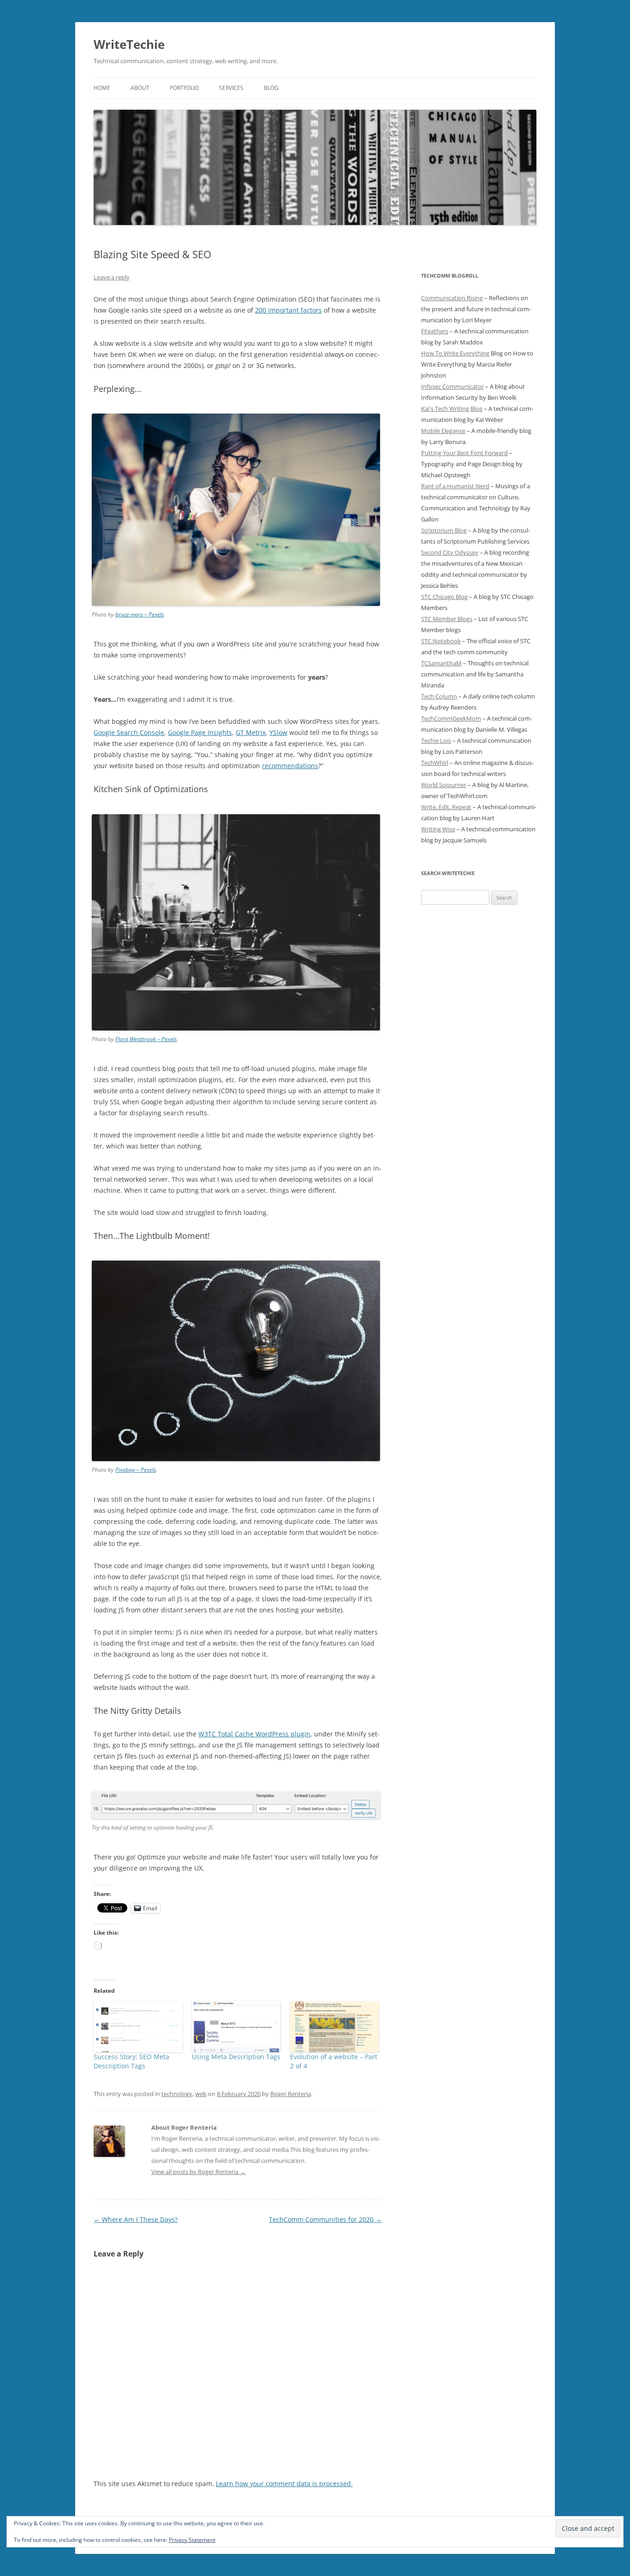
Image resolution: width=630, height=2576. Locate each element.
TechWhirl (435, 763)
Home (102, 88)
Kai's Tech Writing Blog (452, 409)
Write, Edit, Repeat (446, 807)
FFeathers (435, 331)
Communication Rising (452, 298)
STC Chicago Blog (444, 597)
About (140, 88)
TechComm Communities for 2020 (325, 2219)
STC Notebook (441, 641)
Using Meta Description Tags (236, 2057)
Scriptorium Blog (444, 530)
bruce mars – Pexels (140, 614)
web (201, 2094)
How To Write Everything (455, 353)
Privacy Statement (192, 2540)
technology (177, 2094)
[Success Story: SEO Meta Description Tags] (138, 2027)
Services (231, 88)
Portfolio (184, 88)
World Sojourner (444, 785)
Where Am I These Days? (136, 2219)
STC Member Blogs (447, 619)
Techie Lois (436, 740)
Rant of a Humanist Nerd (455, 486)
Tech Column (439, 696)
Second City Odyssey (450, 552)
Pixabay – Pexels (136, 1470)
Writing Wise (438, 829)
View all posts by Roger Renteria (199, 2172)
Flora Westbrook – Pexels (146, 1039)
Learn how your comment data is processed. (284, 2484)
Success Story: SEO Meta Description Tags (131, 2061)
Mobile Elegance (443, 431)
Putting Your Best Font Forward (464, 453)
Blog (271, 88)
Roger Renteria (291, 2094)
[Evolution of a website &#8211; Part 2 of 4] (335, 2027)
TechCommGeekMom (451, 718)
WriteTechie (129, 44)
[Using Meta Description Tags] (236, 2027)
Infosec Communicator (452, 386)
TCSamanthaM (441, 663)
